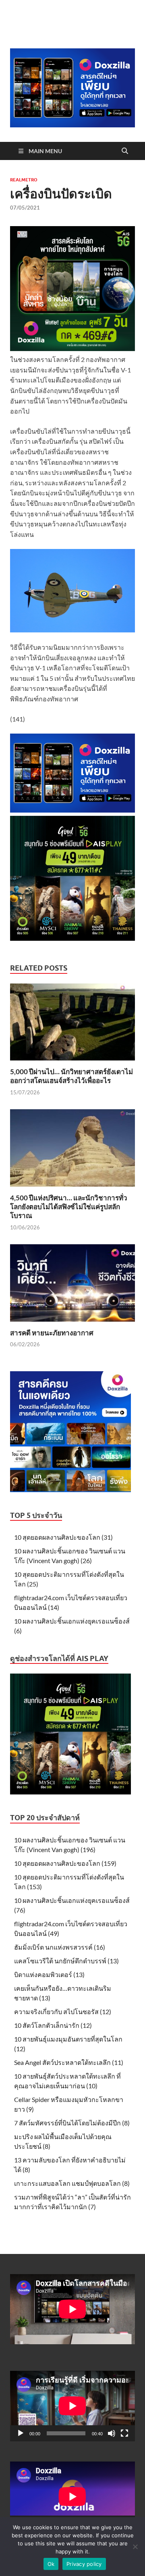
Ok (51, 2564)
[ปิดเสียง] (112, 2433)
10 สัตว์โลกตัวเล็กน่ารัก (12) (53, 2025)
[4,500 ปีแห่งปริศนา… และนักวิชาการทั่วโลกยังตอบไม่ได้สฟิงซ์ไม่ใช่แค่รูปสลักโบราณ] (72, 1151)
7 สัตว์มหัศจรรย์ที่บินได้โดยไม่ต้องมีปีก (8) (72, 2123)
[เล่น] (21, 2433)
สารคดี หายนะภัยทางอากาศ (52, 1333)
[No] (135, 2547)
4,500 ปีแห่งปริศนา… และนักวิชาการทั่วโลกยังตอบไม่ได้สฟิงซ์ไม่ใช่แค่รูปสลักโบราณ (69, 1207)
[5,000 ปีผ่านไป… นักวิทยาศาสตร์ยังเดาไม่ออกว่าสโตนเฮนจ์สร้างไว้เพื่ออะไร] (72, 1024)
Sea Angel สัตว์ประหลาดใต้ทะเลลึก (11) (69, 2062)
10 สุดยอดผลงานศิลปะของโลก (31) (63, 1537)
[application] (72, 2406)
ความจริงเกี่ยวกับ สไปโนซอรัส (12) (63, 2012)
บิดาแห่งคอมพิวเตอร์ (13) (49, 1974)
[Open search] (125, 151)
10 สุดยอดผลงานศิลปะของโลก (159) (65, 1863)
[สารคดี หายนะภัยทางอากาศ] (72, 1285)
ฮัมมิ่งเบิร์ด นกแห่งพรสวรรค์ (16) (60, 1947)
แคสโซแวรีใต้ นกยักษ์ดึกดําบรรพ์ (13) (66, 1961)
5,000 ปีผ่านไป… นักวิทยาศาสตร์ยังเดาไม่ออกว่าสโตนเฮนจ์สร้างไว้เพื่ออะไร (71, 1076)
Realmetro (24, 180)
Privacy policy (84, 2564)
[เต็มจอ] (124, 2433)
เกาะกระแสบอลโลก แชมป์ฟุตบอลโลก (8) (72, 2183)
